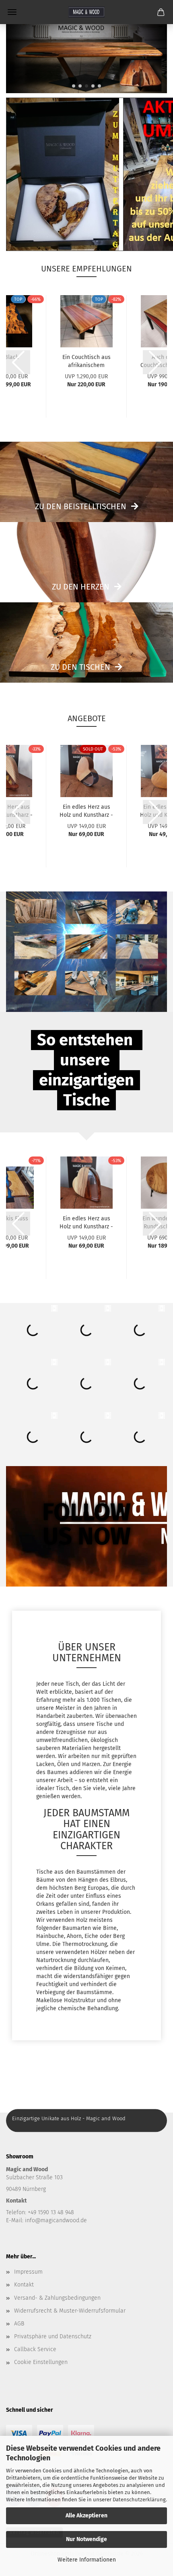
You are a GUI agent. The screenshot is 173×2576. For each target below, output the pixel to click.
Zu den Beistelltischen (81, 506)
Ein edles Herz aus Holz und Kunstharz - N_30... (86, 1222)
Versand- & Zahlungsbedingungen (57, 2298)
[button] (74, 86)
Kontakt (24, 2285)
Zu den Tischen (80, 667)
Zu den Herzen (81, 587)
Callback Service (35, 2349)
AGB (19, 2324)
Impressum (28, 2272)
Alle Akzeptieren (86, 2516)
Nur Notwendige (86, 2539)
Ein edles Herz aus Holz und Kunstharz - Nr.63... (86, 810)
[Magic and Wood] (86, 12)
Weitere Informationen (87, 2560)
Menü (12, 12)
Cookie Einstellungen (41, 2362)
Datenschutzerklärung (139, 2500)
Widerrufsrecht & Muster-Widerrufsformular (70, 2311)
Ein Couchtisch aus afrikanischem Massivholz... (86, 361)
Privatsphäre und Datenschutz (53, 2336)
